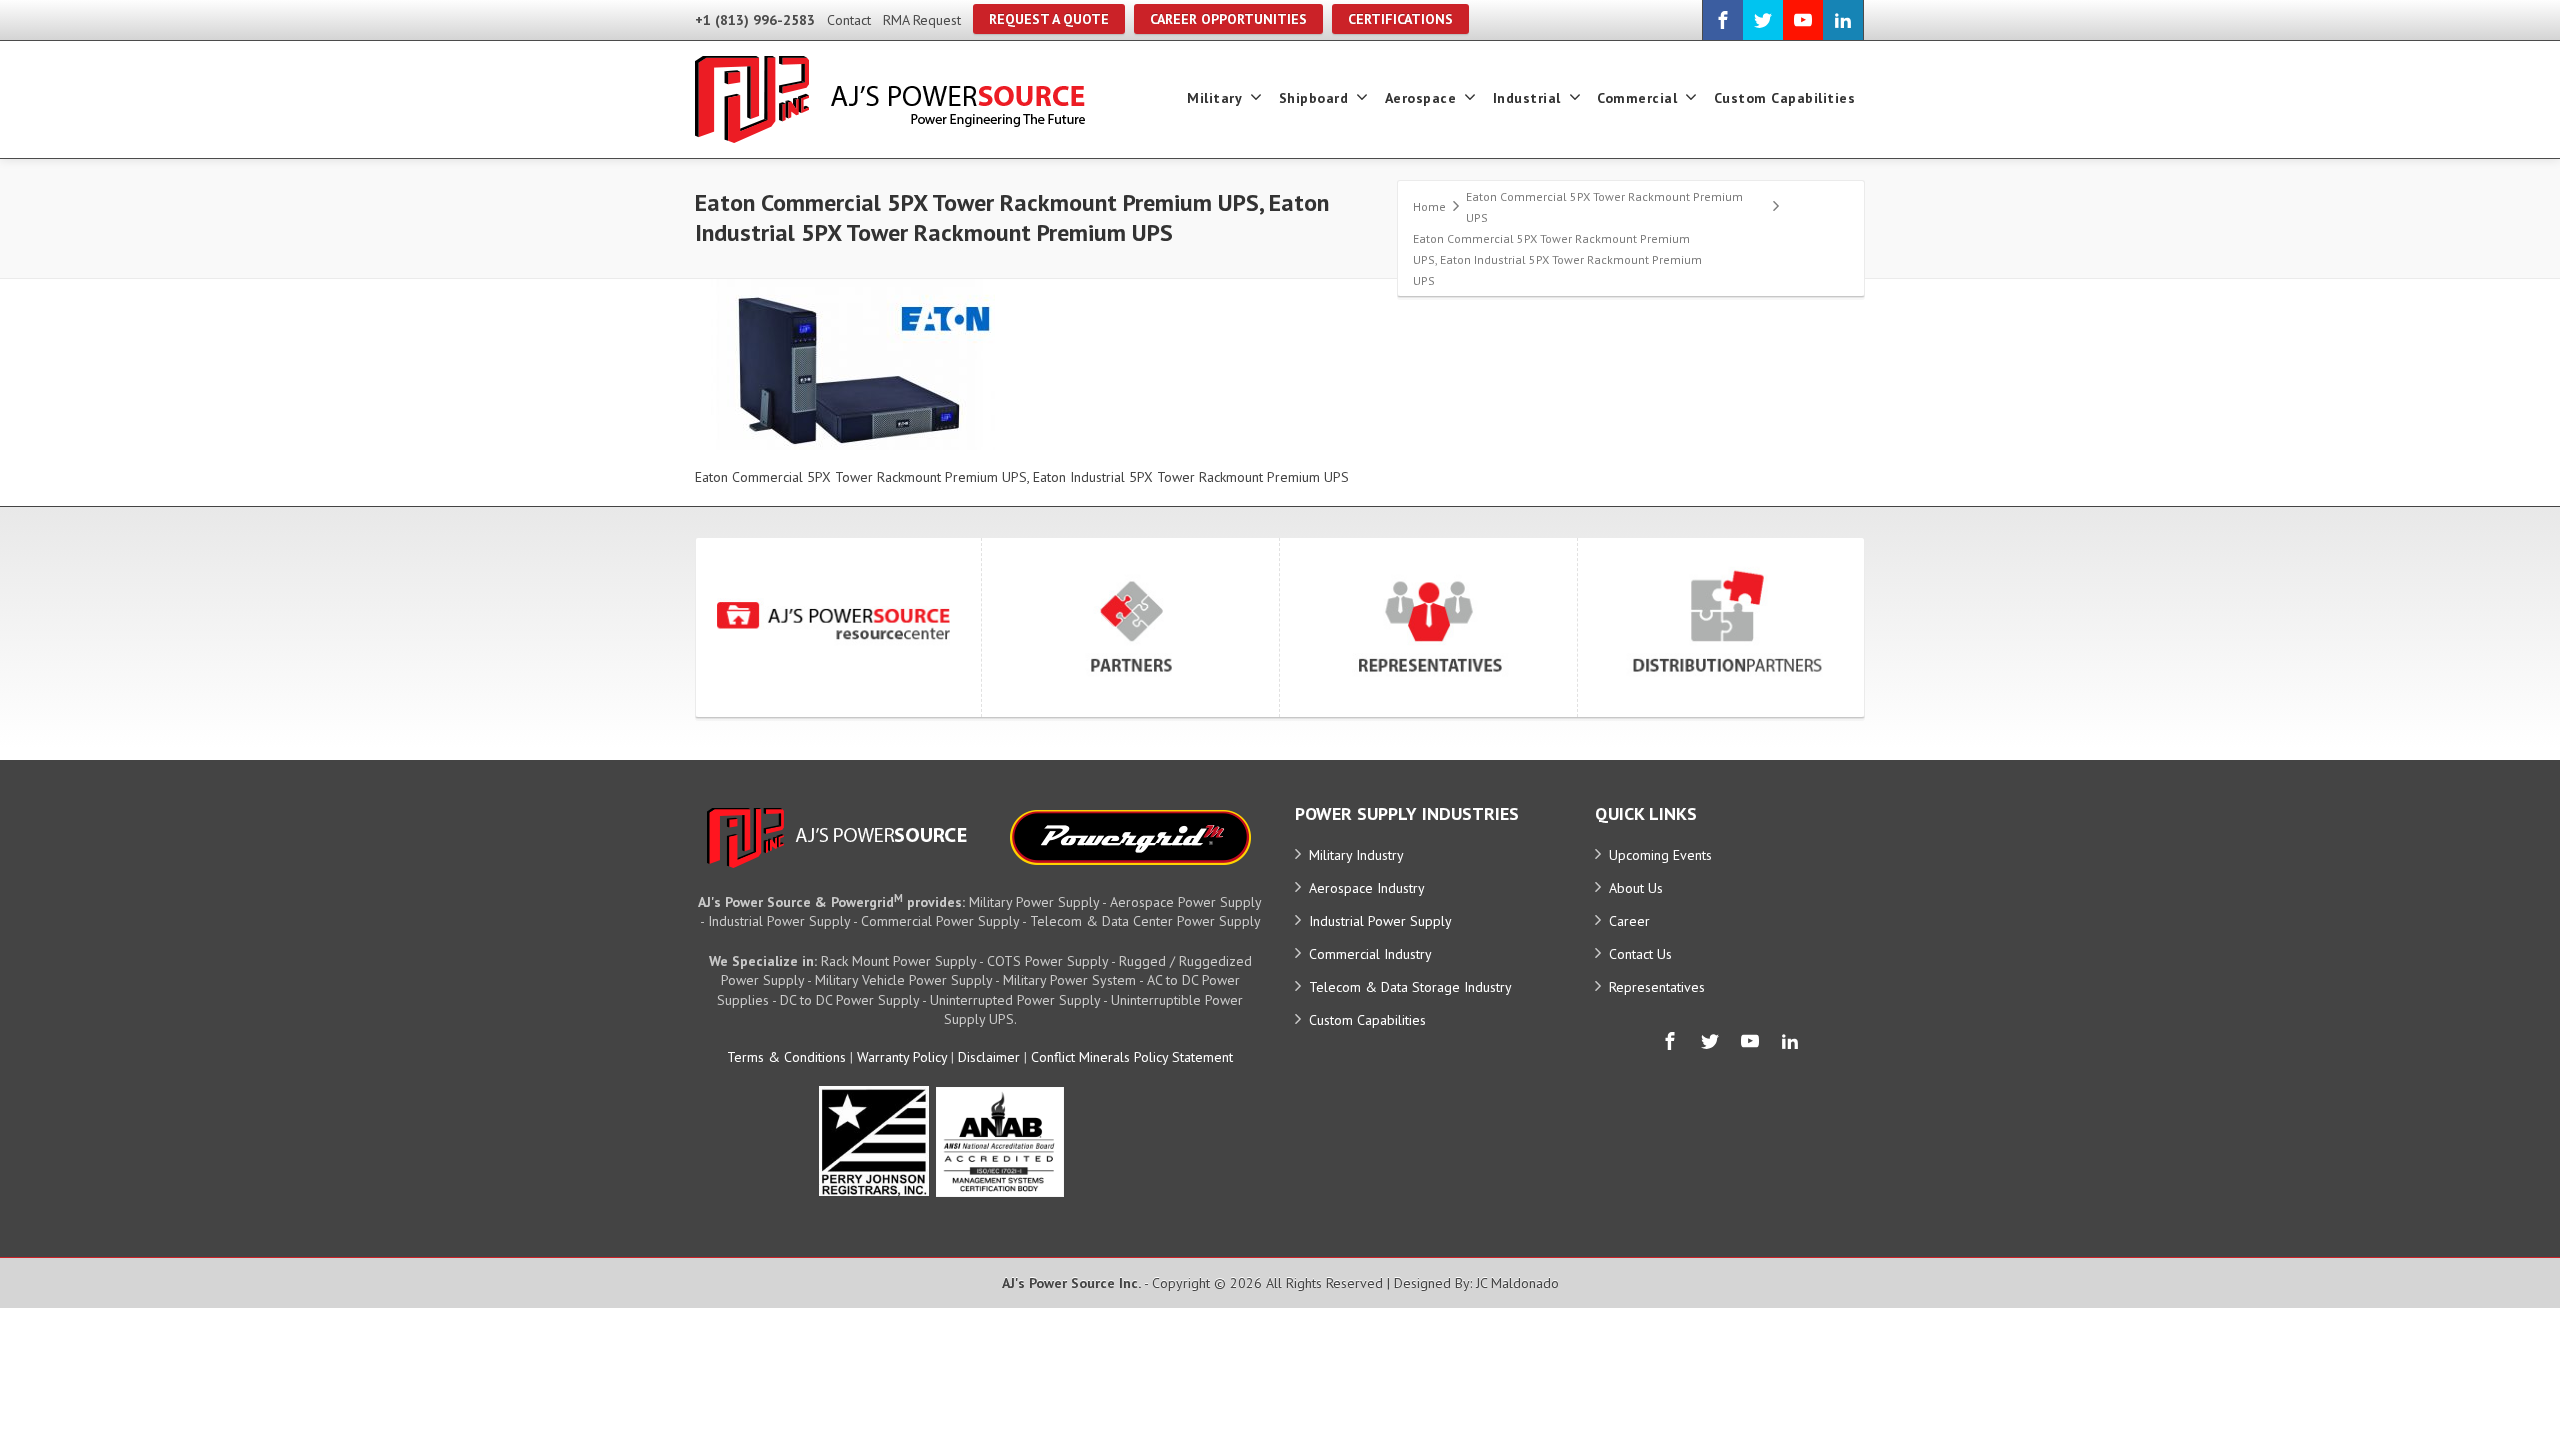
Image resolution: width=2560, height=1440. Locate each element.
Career (1629, 921)
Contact (849, 20)
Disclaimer (989, 1057)
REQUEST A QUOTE (1049, 19)
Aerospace (1421, 98)
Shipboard (1314, 98)
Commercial (1637, 98)
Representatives (1657, 987)
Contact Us (1640, 954)
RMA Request (922, 20)
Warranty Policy (902, 1057)
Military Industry (1356, 855)
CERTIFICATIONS (1400, 19)
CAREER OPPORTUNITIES (1228, 19)
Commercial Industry (1370, 954)
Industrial (1527, 98)
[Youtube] (1803, 20)
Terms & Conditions (786, 1057)
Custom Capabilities (1785, 98)
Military (1214, 98)
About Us (1636, 888)
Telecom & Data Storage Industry (1410, 987)
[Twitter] (1763, 20)
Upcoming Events (1660, 855)
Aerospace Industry (1367, 888)
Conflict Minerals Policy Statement (1132, 1057)
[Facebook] (1723, 20)
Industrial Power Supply (1380, 921)
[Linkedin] (1843, 20)
